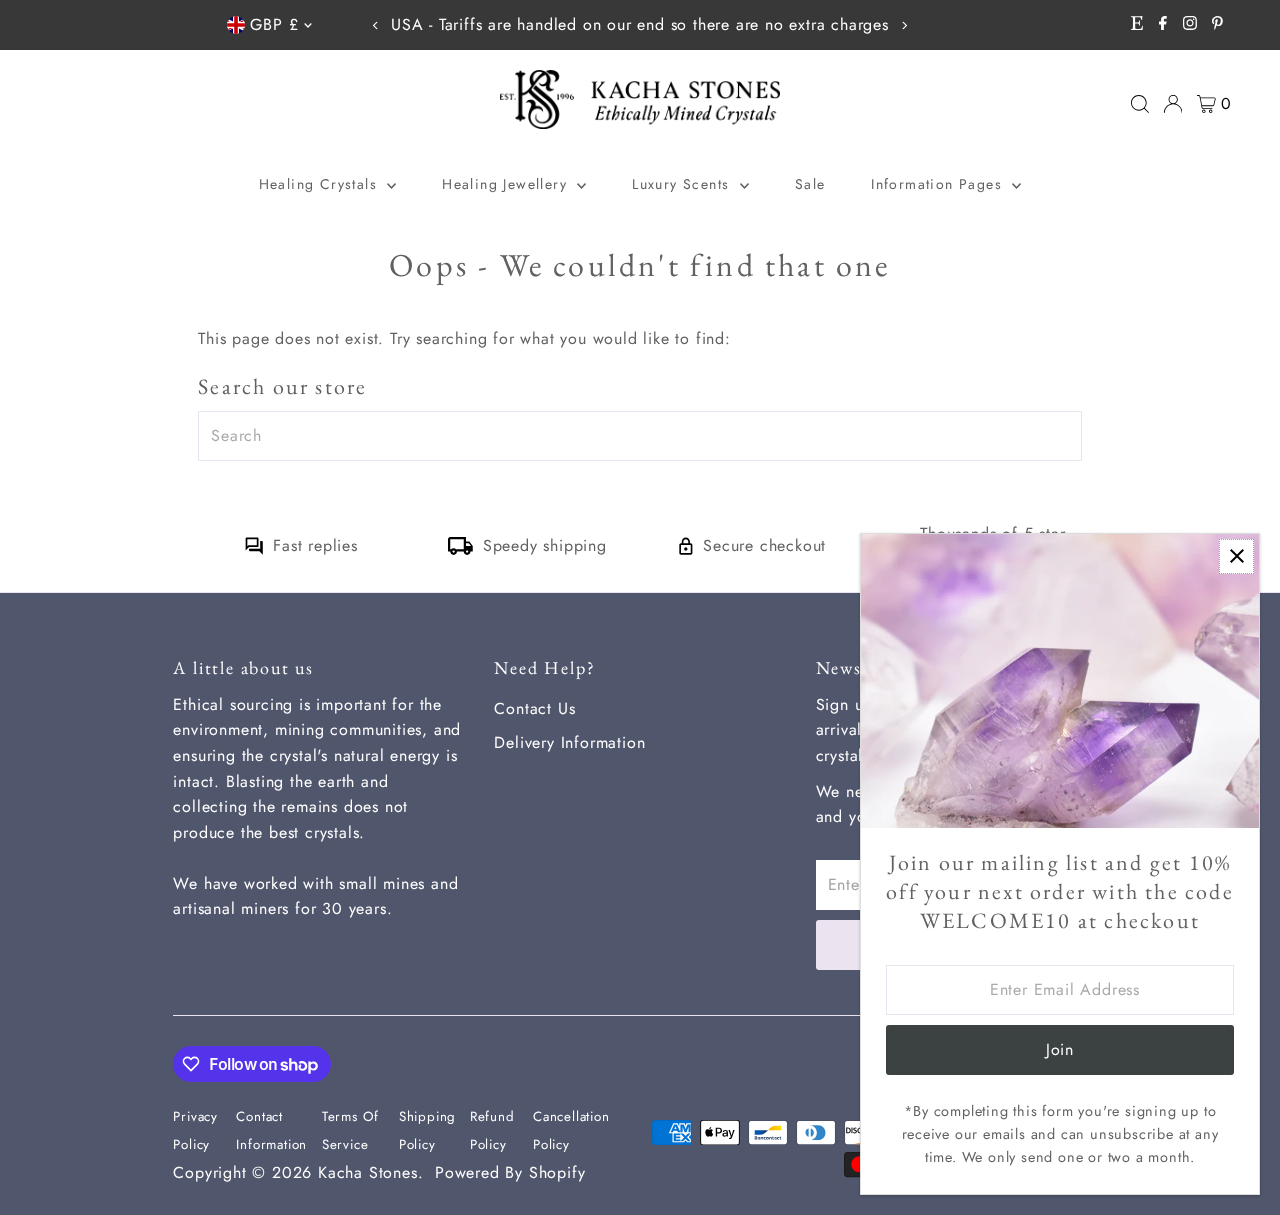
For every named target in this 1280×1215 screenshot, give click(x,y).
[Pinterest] (1217, 25)
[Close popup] (1236, 556)
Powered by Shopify (510, 1172)
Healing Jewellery (507, 184)
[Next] (904, 25)
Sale (810, 184)
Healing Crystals (321, 184)
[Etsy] (1137, 25)
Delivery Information (569, 742)
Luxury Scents (683, 184)
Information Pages (939, 184)
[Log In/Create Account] (1173, 104)
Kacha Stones (368, 1172)
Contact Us (534, 708)
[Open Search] (1140, 104)
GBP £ (274, 24)
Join (1060, 1049)
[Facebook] (1163, 25)
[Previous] (375, 25)
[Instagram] (1190, 25)
